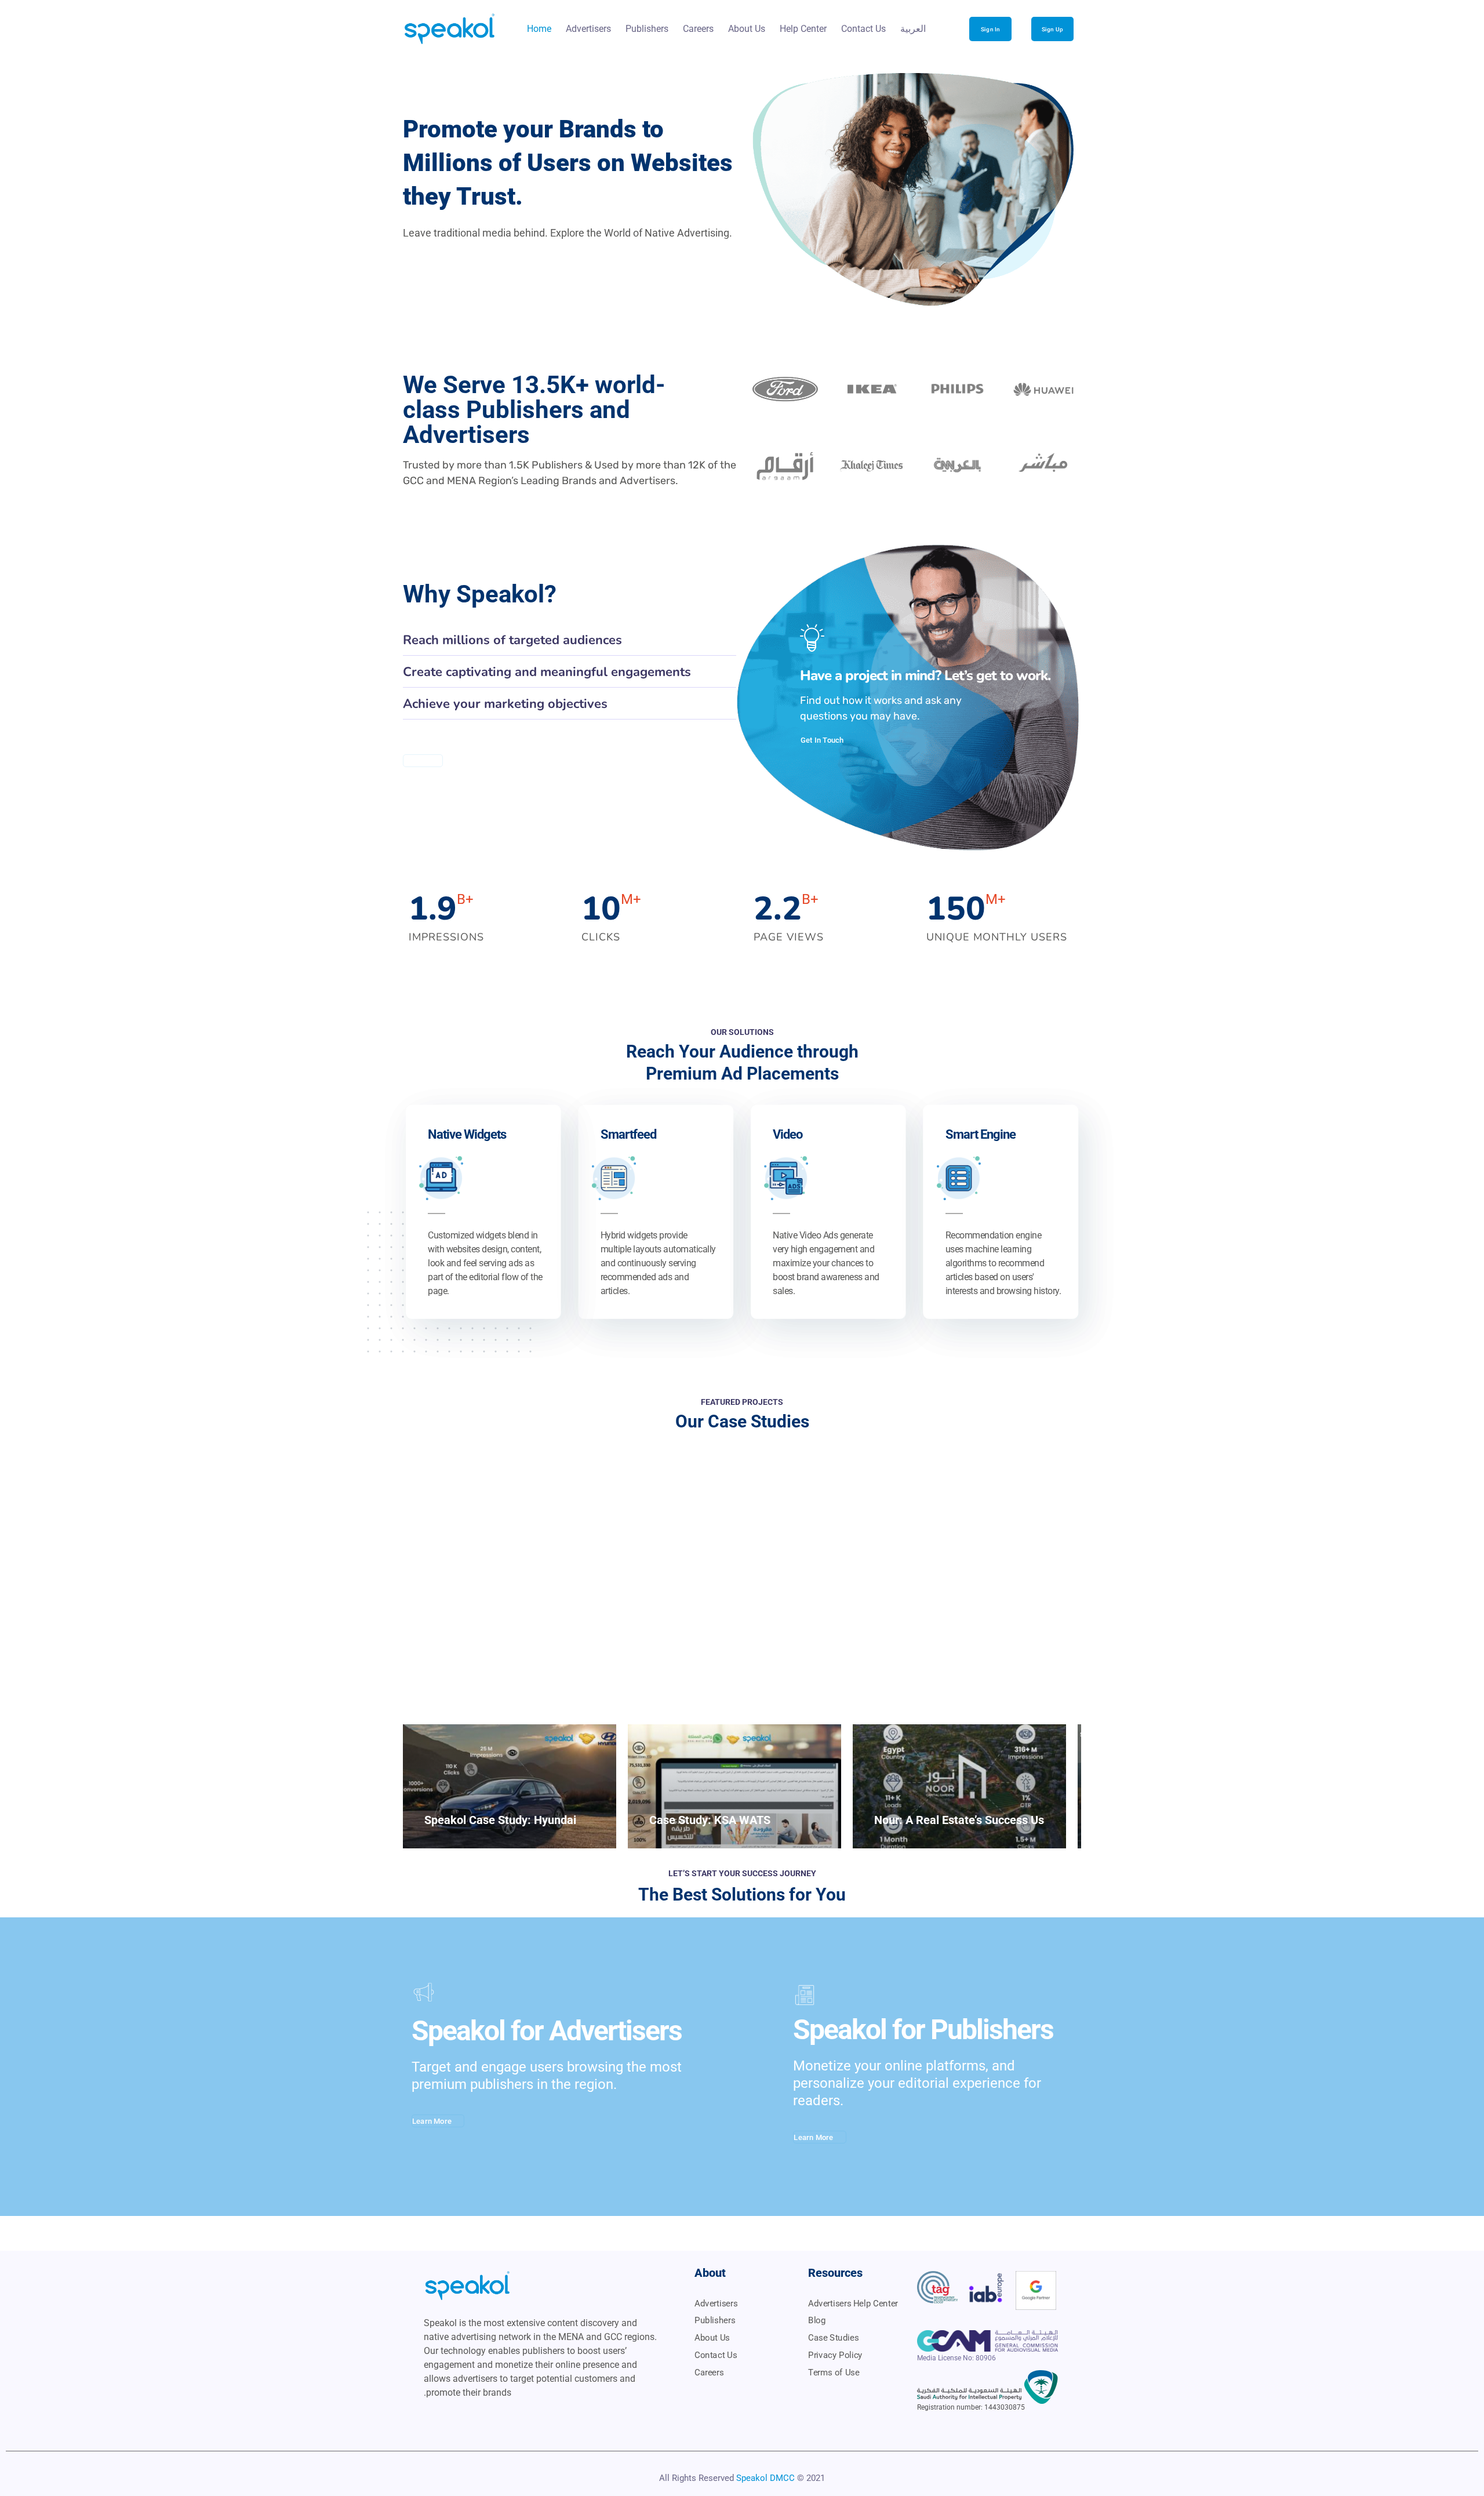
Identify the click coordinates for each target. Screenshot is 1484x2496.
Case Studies (833, 2338)
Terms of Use (834, 2372)
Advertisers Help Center (853, 2303)
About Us (747, 29)
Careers (698, 29)
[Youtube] (430, 2419)
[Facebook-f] (518, 2419)
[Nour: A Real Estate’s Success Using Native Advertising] (959, 1786)
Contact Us (863, 29)
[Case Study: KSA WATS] (734, 1786)
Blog (817, 2320)
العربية (913, 29)
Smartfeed (628, 1134)
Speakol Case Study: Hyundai (500, 1820)
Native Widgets (467, 1134)
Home (539, 29)
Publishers (647, 29)
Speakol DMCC (765, 2478)
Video (788, 1134)
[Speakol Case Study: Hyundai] (510, 1786)
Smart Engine (981, 1134)
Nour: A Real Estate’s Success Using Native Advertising (1016, 1820)
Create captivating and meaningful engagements (547, 672)
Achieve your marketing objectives (505, 704)
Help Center (803, 29)
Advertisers (588, 29)
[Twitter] (452, 2419)
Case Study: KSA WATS (710, 1820)
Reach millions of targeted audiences (512, 640)
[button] (570, 640)
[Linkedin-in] (474, 2419)
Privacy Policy (835, 2355)
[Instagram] (496, 2419)
